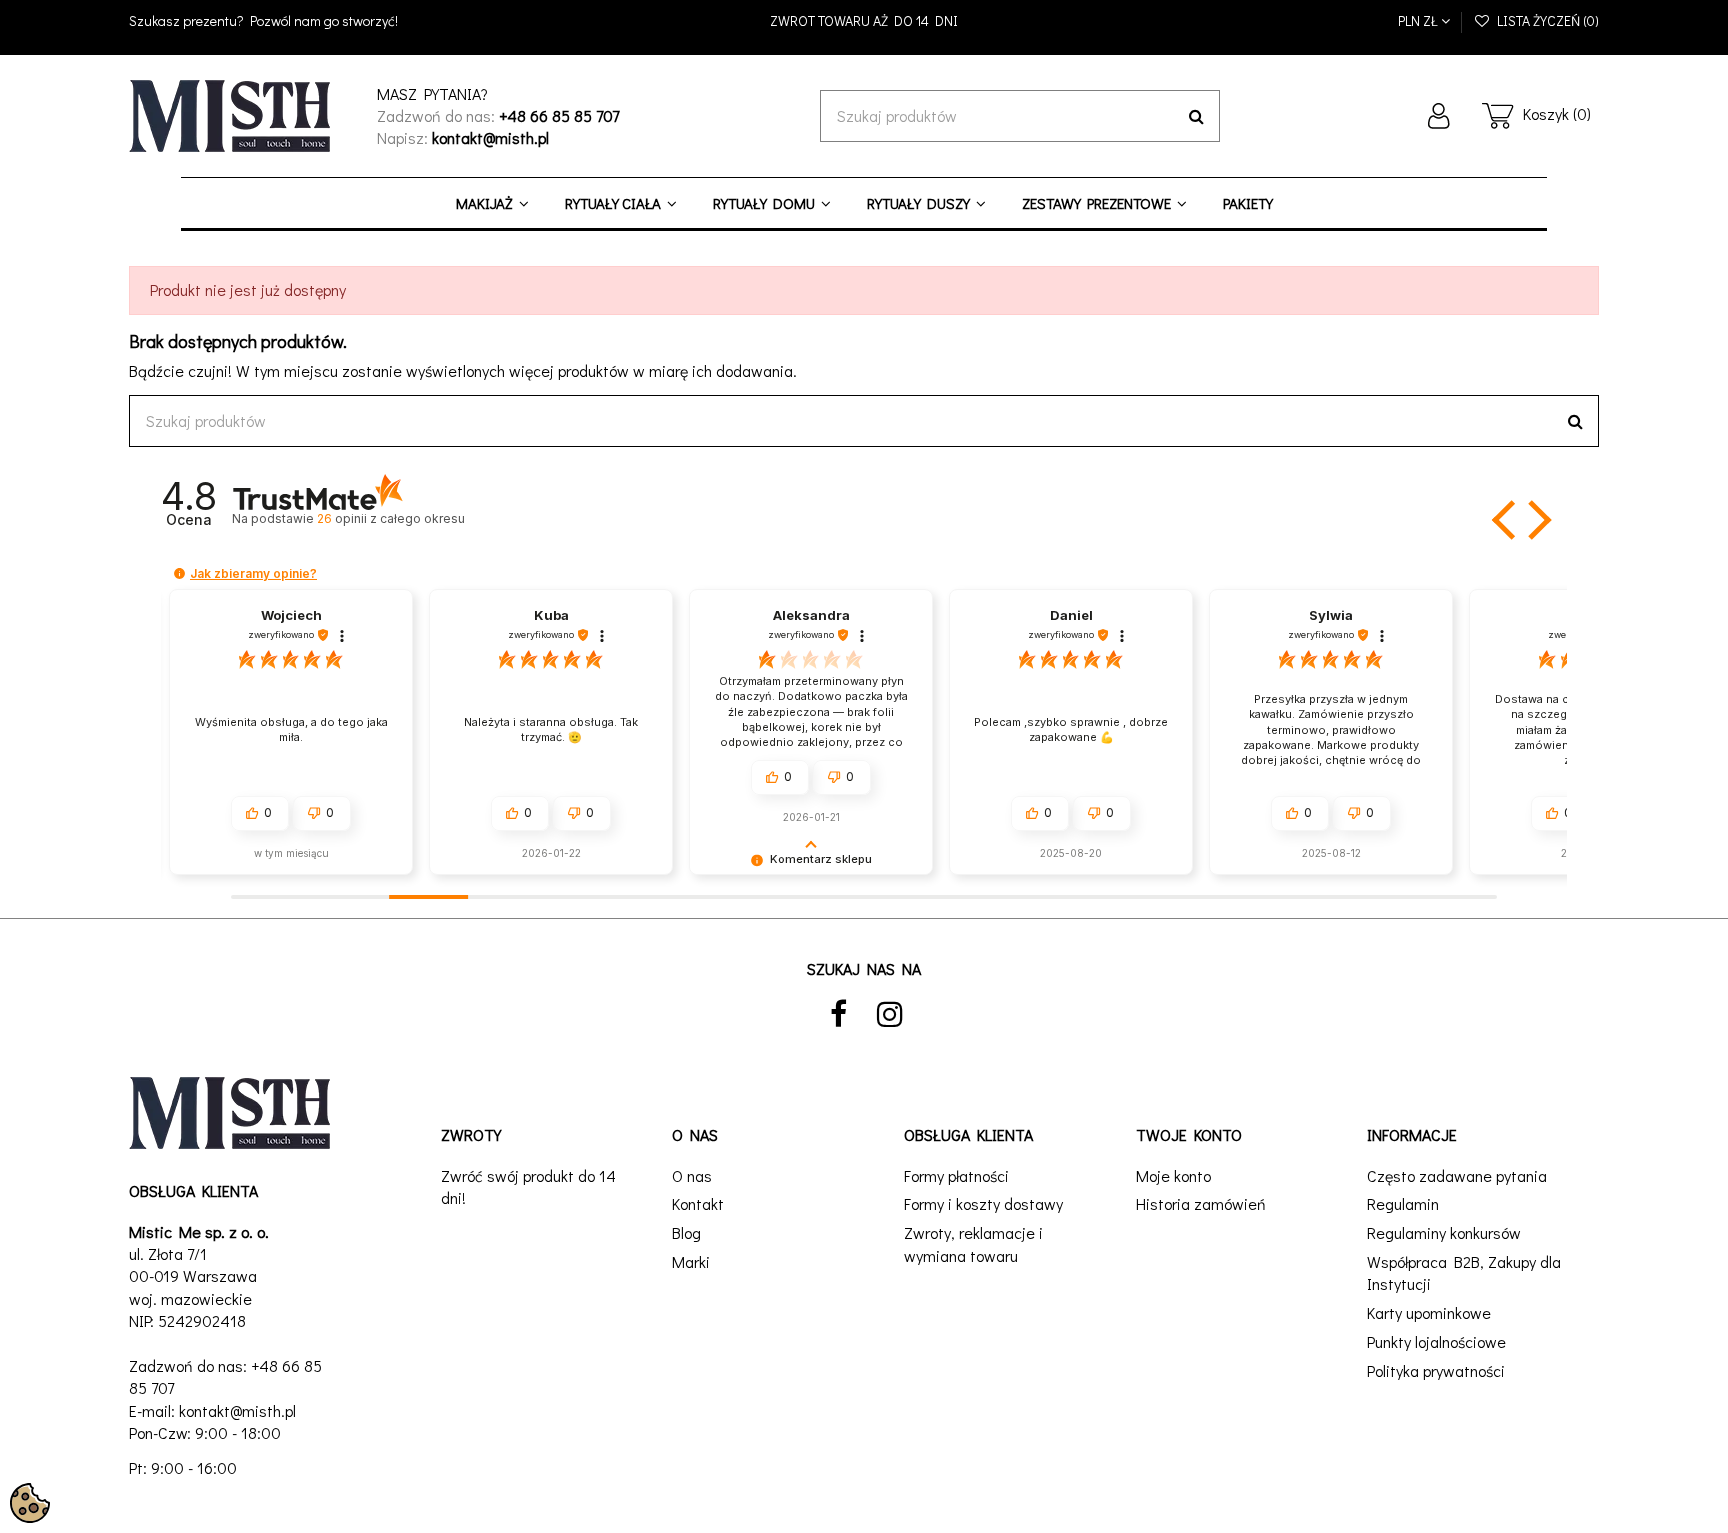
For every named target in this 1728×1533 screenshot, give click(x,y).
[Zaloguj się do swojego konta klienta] (1439, 116)
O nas (692, 1175)
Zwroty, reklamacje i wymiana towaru (973, 1243)
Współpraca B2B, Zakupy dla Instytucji (1464, 1272)
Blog (686, 1232)
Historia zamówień (1201, 1203)
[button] (1506, 520)
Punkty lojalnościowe (1436, 1341)
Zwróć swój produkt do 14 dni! (528, 1186)
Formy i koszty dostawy (983, 1203)
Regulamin (1403, 1203)
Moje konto (1173, 1175)
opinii (390, 518)
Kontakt (698, 1203)
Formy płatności (956, 1175)
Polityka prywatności (1436, 1370)
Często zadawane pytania (1457, 1175)
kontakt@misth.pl (237, 1410)
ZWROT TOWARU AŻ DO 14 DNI (864, 20)
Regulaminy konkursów (1444, 1232)
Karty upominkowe (1429, 1312)
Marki (691, 1261)
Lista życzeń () (1545, 20)
